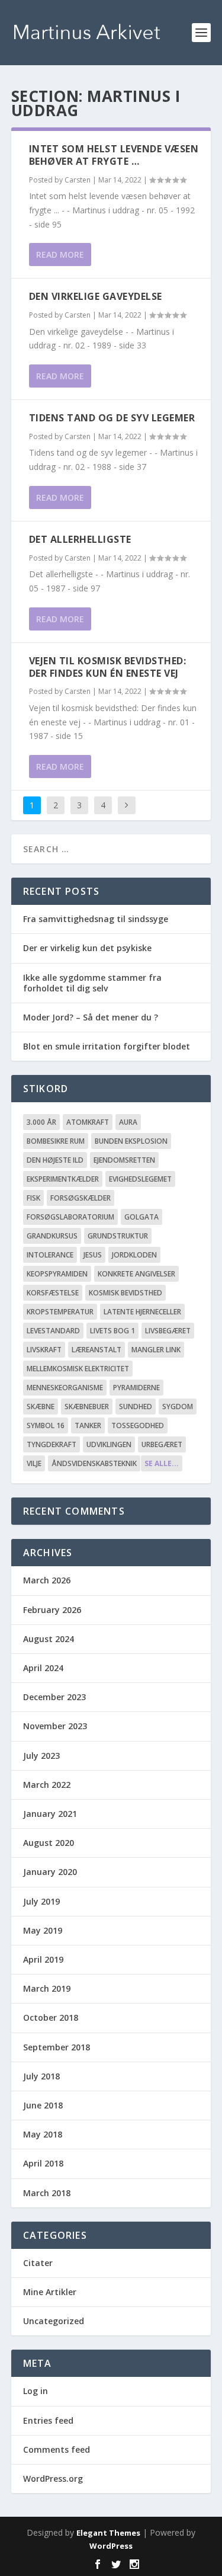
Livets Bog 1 (112, 1331)
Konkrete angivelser (136, 1274)
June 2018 (43, 2105)
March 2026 (47, 1580)
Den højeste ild (55, 1160)
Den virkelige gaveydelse (96, 296)
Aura (128, 1122)
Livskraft (44, 1350)
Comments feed (57, 2449)
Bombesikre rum (56, 1141)
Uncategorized (54, 2321)
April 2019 (43, 1959)
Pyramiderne (136, 1388)
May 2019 (43, 1930)
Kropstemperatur (60, 1312)
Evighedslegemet (140, 1179)
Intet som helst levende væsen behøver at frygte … (114, 155)
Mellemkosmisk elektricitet (78, 1369)
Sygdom (178, 1407)
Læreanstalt (96, 1350)
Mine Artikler (50, 2292)
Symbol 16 (46, 1425)
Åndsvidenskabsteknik (94, 1463)
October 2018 (51, 2017)
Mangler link (156, 1350)
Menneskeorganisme (65, 1388)
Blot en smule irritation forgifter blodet (107, 1046)
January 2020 (50, 1872)
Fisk (33, 1198)
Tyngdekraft (52, 1444)
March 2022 (47, 1785)
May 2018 (43, 2134)
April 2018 (43, 2163)
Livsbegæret (168, 1331)
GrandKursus (52, 1236)
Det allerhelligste (80, 539)
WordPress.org (53, 2479)
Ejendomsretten (124, 1160)
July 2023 (41, 1756)
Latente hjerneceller (142, 1312)
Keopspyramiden (57, 1274)
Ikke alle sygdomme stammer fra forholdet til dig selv (92, 983)
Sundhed (136, 1407)
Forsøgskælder (81, 1198)
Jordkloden (134, 1255)
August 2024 (49, 1639)
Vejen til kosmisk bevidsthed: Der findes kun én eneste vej (108, 667)
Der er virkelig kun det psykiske (87, 948)
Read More (60, 255)
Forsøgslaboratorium (70, 1217)
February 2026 (52, 1610)
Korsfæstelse (53, 1293)
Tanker (88, 1425)
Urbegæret (162, 1444)
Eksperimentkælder (63, 1179)
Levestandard (53, 1331)
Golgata (141, 1217)
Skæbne (41, 1407)
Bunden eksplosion (131, 1141)
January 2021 (50, 1814)
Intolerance (50, 1255)
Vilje (34, 1463)
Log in (36, 2391)
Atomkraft (88, 1122)
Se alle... (162, 1463)
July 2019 (41, 1901)
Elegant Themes (108, 2533)
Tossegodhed (138, 1425)
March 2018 (47, 2193)
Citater (38, 2263)
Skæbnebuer (87, 1407)
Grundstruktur (118, 1236)
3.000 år (41, 1122)
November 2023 (55, 1726)
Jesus (93, 1255)
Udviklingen (109, 1444)
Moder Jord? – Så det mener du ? (91, 1017)
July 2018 (41, 2076)
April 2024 (43, 1668)
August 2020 (49, 1843)
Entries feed (48, 2420)
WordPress (111, 2546)
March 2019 (47, 1988)
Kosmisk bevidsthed (126, 1293)
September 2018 (57, 2047)
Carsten (78, 180)
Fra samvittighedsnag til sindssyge (96, 919)
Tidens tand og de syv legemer (112, 418)
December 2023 (54, 1697)
